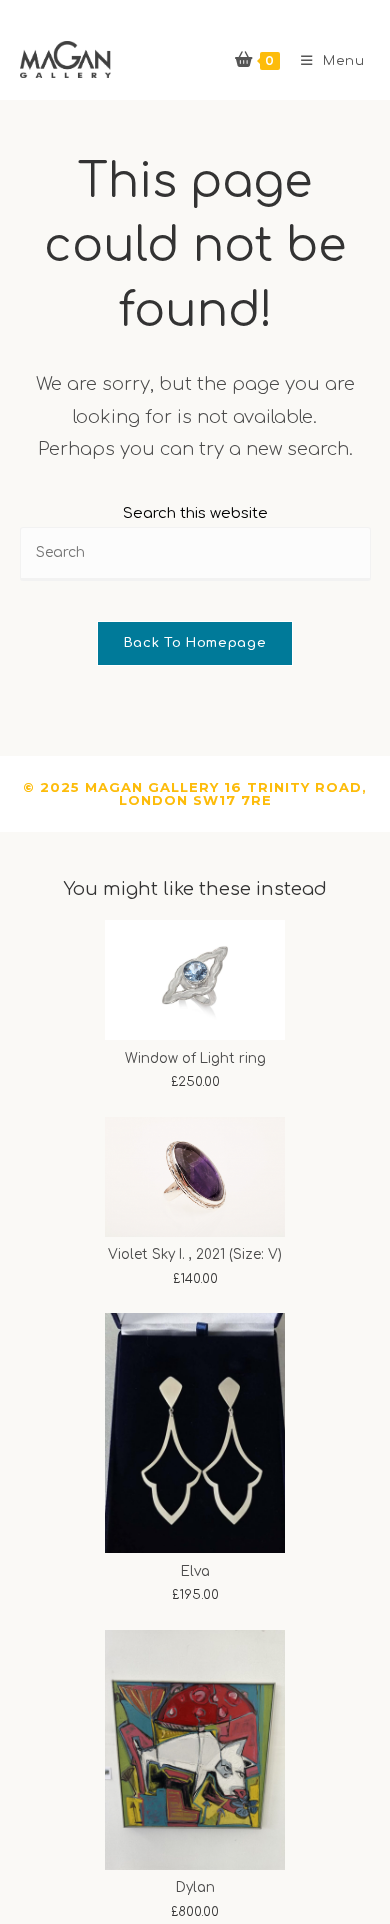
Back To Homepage (195, 643)
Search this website (195, 513)
